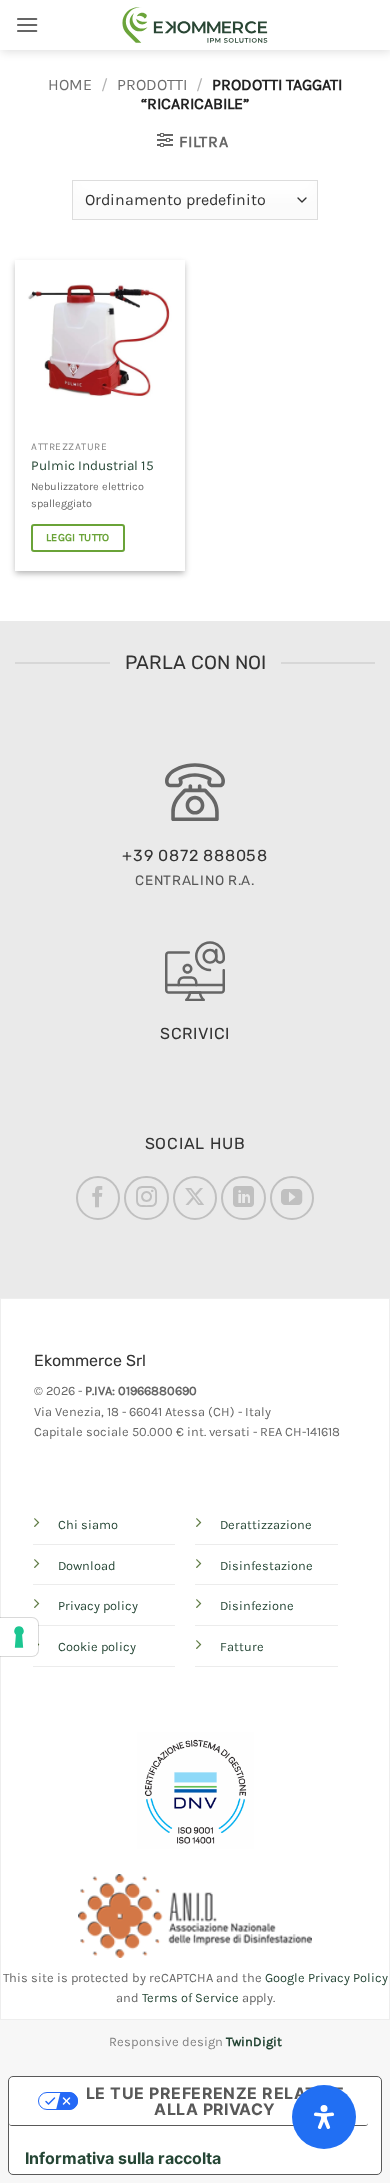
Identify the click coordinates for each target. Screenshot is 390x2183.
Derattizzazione (266, 1524)
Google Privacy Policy (326, 1977)
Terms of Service (190, 1997)
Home (70, 84)
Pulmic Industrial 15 (92, 465)
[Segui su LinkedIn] (243, 1198)
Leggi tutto (78, 537)
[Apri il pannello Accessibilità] (324, 2117)
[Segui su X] (195, 1198)
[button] (27, 24)
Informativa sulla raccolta (123, 2158)
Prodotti (152, 84)
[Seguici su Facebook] (98, 1198)
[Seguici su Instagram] (146, 1198)
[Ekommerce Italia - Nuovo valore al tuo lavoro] (195, 25)
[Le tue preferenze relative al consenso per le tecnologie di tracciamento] (19, 1637)
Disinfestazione (266, 1565)
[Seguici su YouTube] (292, 1198)
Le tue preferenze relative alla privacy (215, 2101)
